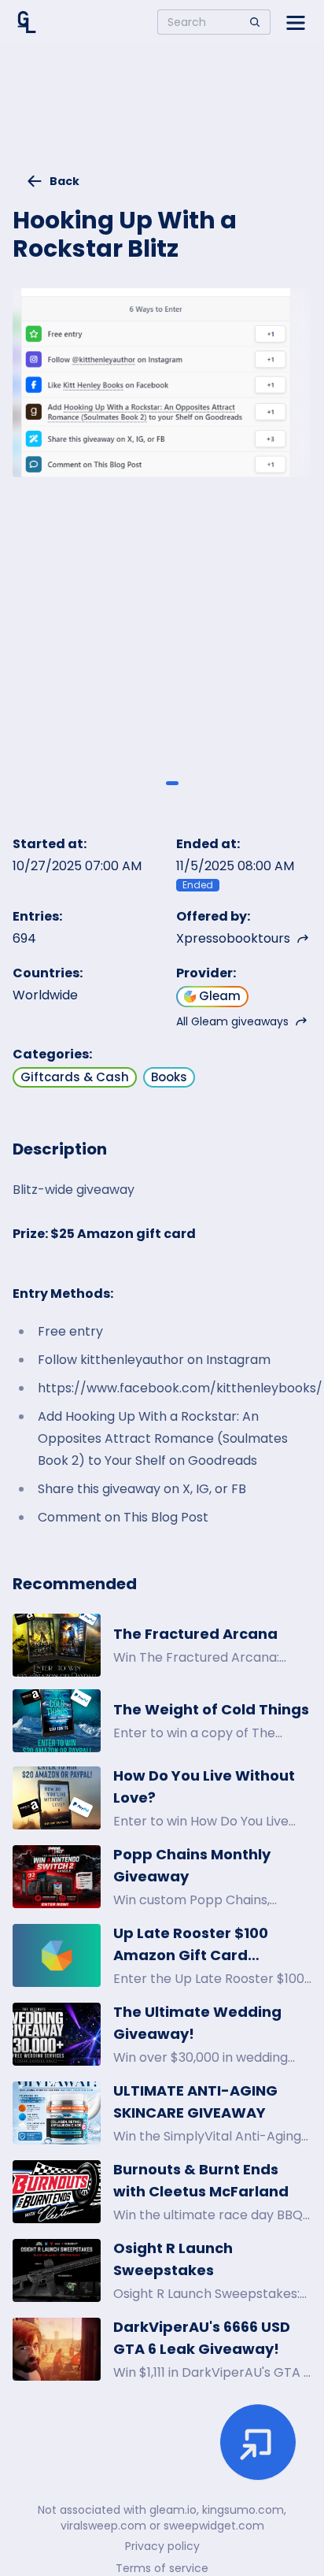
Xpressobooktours (233, 938)
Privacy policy (162, 2546)
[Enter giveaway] (258, 2442)
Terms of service (162, 2568)
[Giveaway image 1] (152, 783)
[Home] (27, 22)
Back (64, 181)
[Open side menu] (296, 22)
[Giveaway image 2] (172, 783)
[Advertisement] (162, 115)
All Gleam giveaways (232, 1021)
